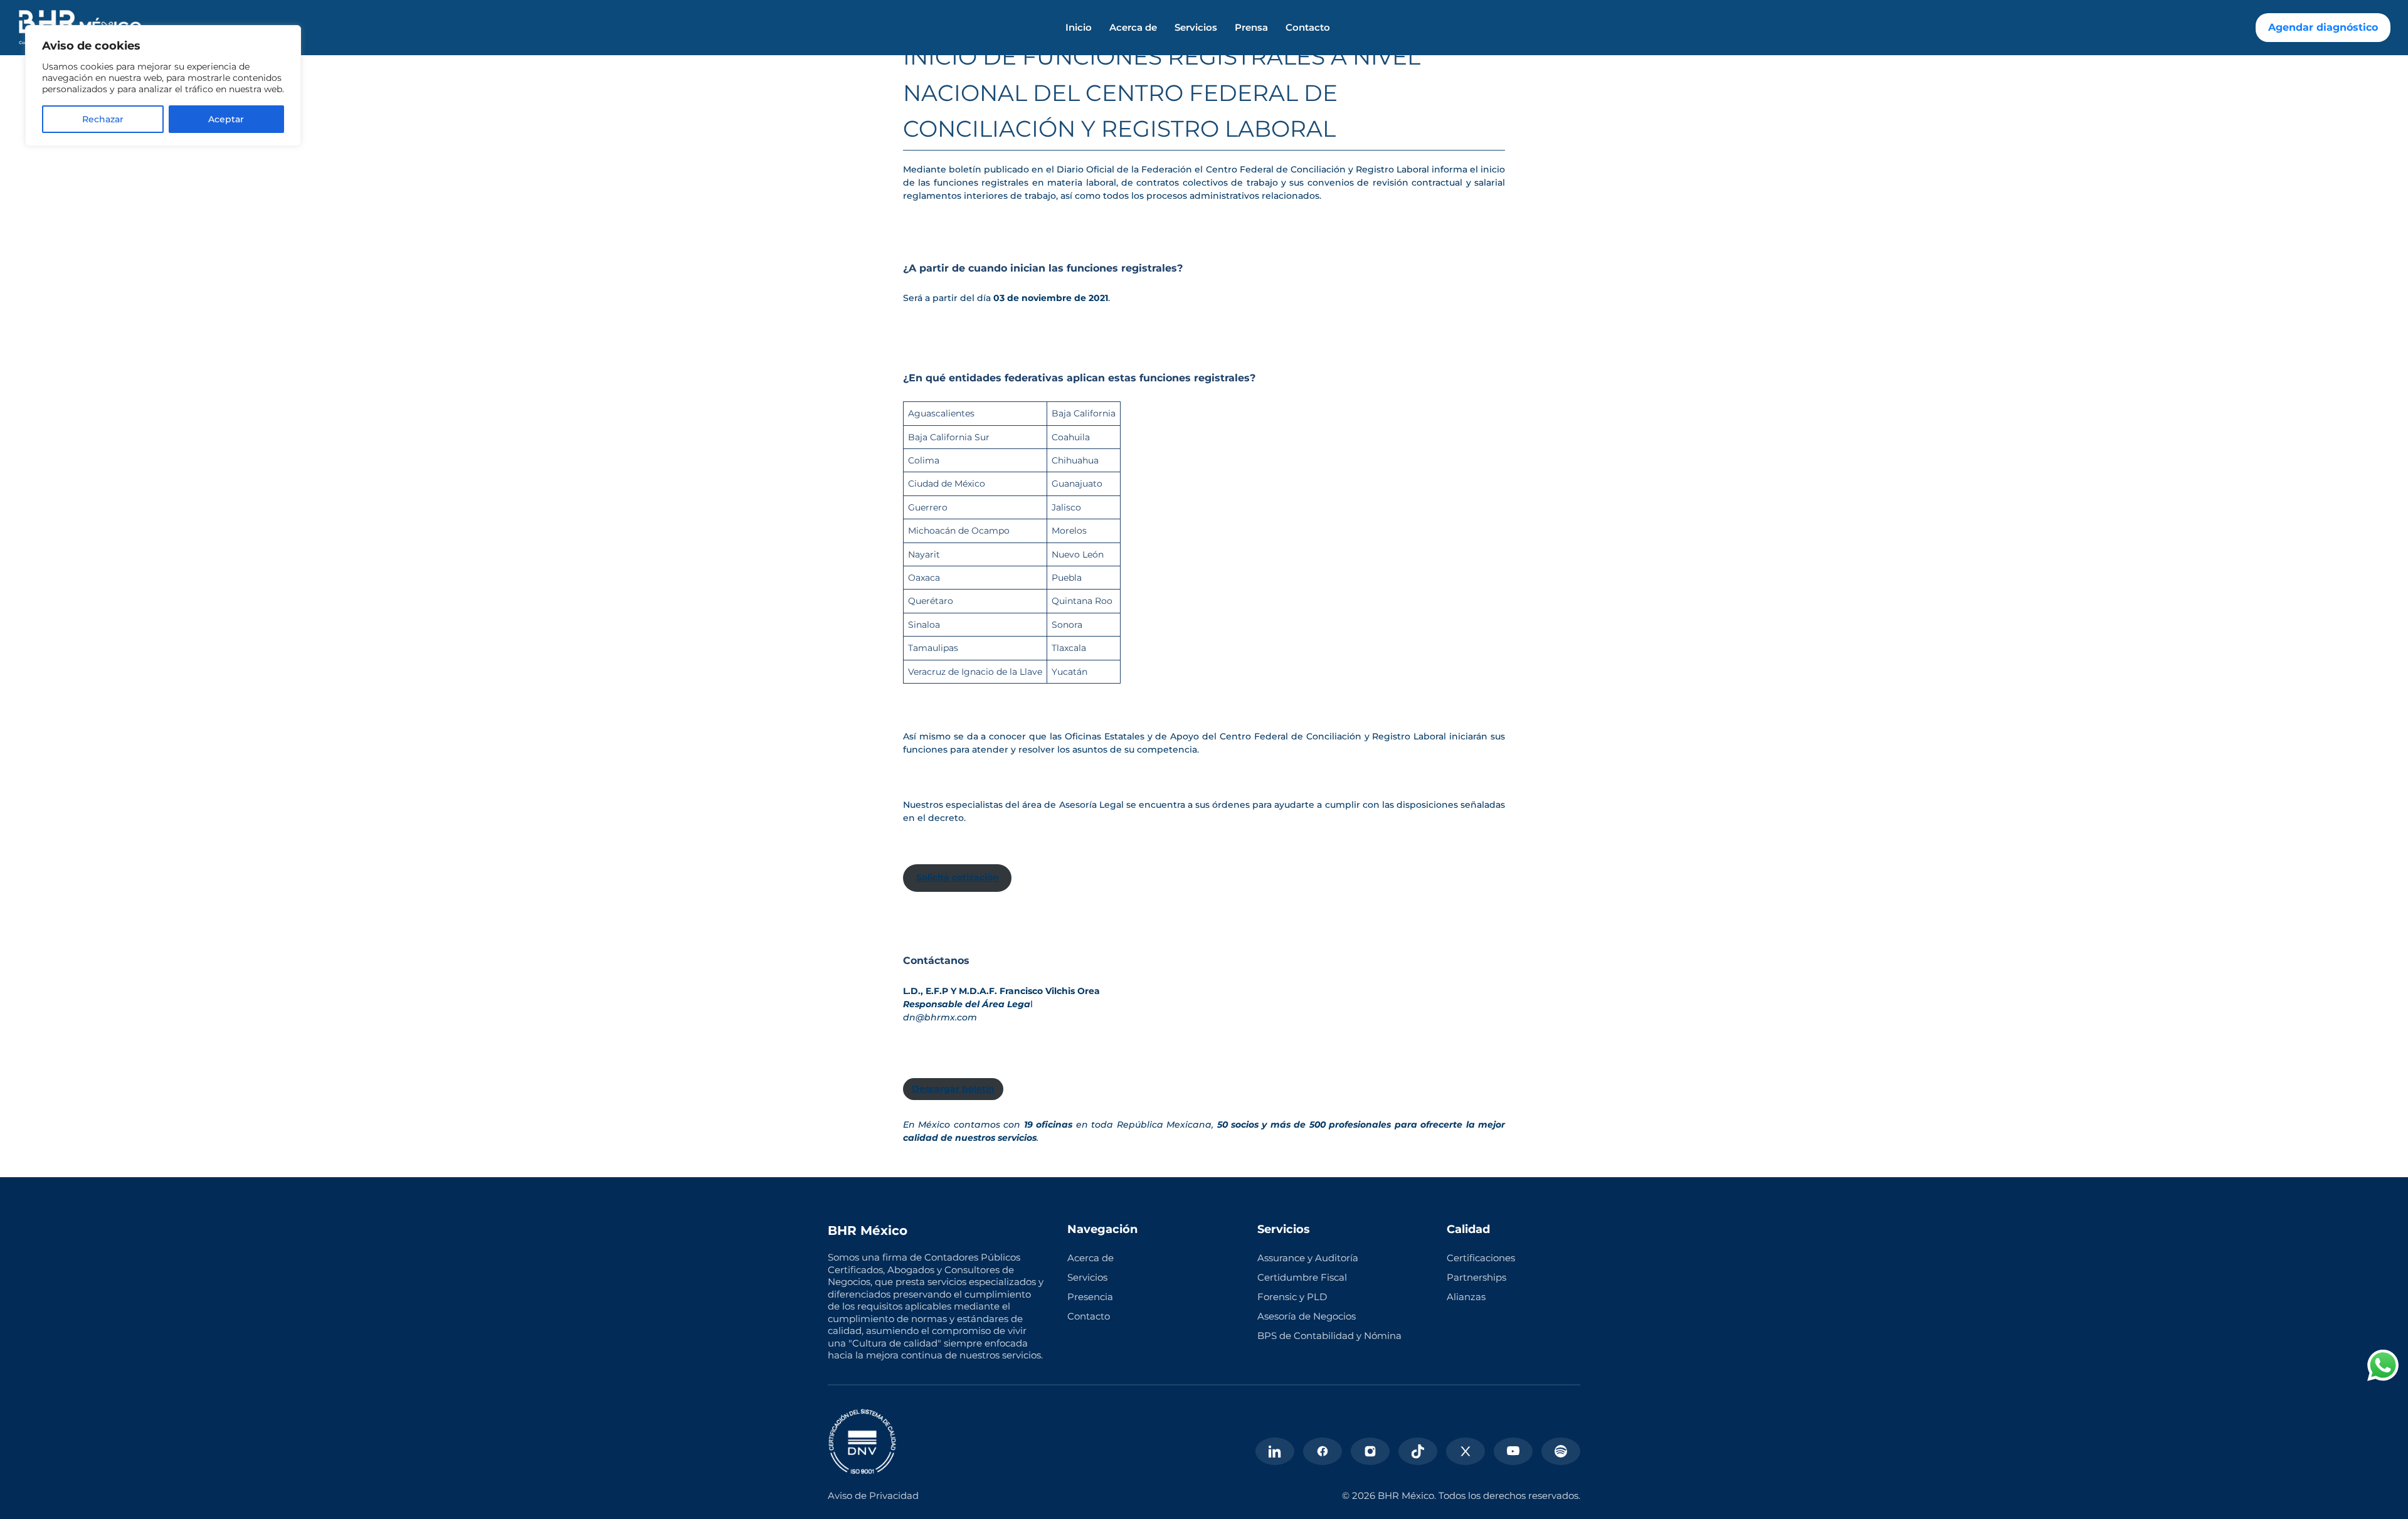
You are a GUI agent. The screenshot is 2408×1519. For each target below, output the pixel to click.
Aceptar (226, 119)
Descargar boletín (953, 1089)
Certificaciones (1481, 1258)
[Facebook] (1323, 1451)
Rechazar (103, 119)
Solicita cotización (958, 877)
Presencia (1090, 1297)
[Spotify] (1561, 1451)
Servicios (1196, 28)
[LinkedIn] (1275, 1451)
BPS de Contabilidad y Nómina (1329, 1336)
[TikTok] (1418, 1451)
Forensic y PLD (1292, 1297)
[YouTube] (1513, 1451)
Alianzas (1466, 1297)
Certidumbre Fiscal (1302, 1277)
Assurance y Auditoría (1308, 1258)
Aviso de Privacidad (873, 1495)
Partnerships (1476, 1277)
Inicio (1079, 28)
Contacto (1308, 28)
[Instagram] (1370, 1451)
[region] (163, 86)
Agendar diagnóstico (2323, 27)
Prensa (1251, 28)
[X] (1465, 1451)
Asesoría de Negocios (1307, 1316)
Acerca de (1133, 28)
